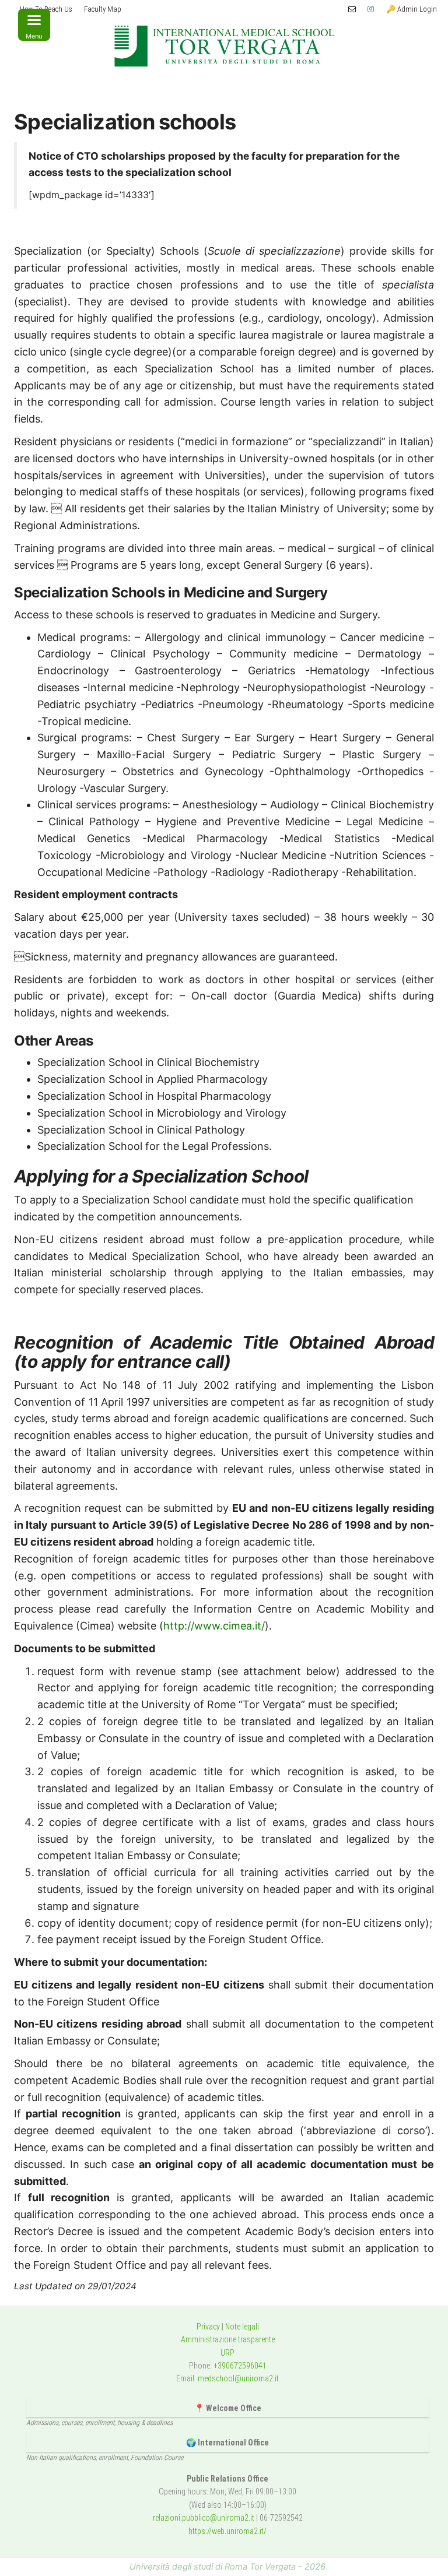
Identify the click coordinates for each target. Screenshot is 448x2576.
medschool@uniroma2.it (238, 2378)
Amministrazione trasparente (228, 2339)
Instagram (371, 9)
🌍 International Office (228, 2443)
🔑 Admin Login (412, 9)
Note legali (242, 2327)
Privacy (208, 2327)
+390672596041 (240, 2366)
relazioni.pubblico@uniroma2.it (204, 2518)
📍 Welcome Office (228, 2408)
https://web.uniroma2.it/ (228, 2531)
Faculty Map (103, 9)
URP (228, 2353)
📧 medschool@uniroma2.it (352, 9)
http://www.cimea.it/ (214, 1626)
